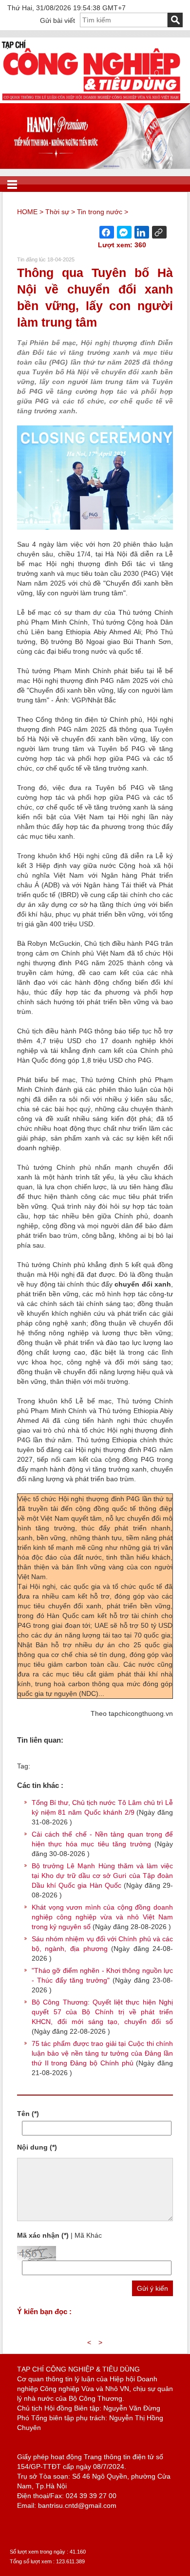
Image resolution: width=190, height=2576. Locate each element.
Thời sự (57, 212)
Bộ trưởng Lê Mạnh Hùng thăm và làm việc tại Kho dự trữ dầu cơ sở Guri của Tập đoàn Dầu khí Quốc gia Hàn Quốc (102, 1876)
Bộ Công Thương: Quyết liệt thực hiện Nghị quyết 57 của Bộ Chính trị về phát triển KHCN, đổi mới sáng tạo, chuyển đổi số (102, 2012)
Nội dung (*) (37, 2147)
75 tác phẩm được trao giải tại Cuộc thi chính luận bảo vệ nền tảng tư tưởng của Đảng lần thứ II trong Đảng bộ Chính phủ (102, 2053)
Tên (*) (28, 2114)
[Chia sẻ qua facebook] (107, 232)
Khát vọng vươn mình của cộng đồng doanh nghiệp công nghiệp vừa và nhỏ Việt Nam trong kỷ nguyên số (102, 1917)
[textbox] (124, 20)
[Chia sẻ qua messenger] (124, 232)
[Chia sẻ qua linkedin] (142, 232)
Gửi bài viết (57, 20)
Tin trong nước (100, 212)
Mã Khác (88, 2235)
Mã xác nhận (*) (43, 2235)
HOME (27, 212)
